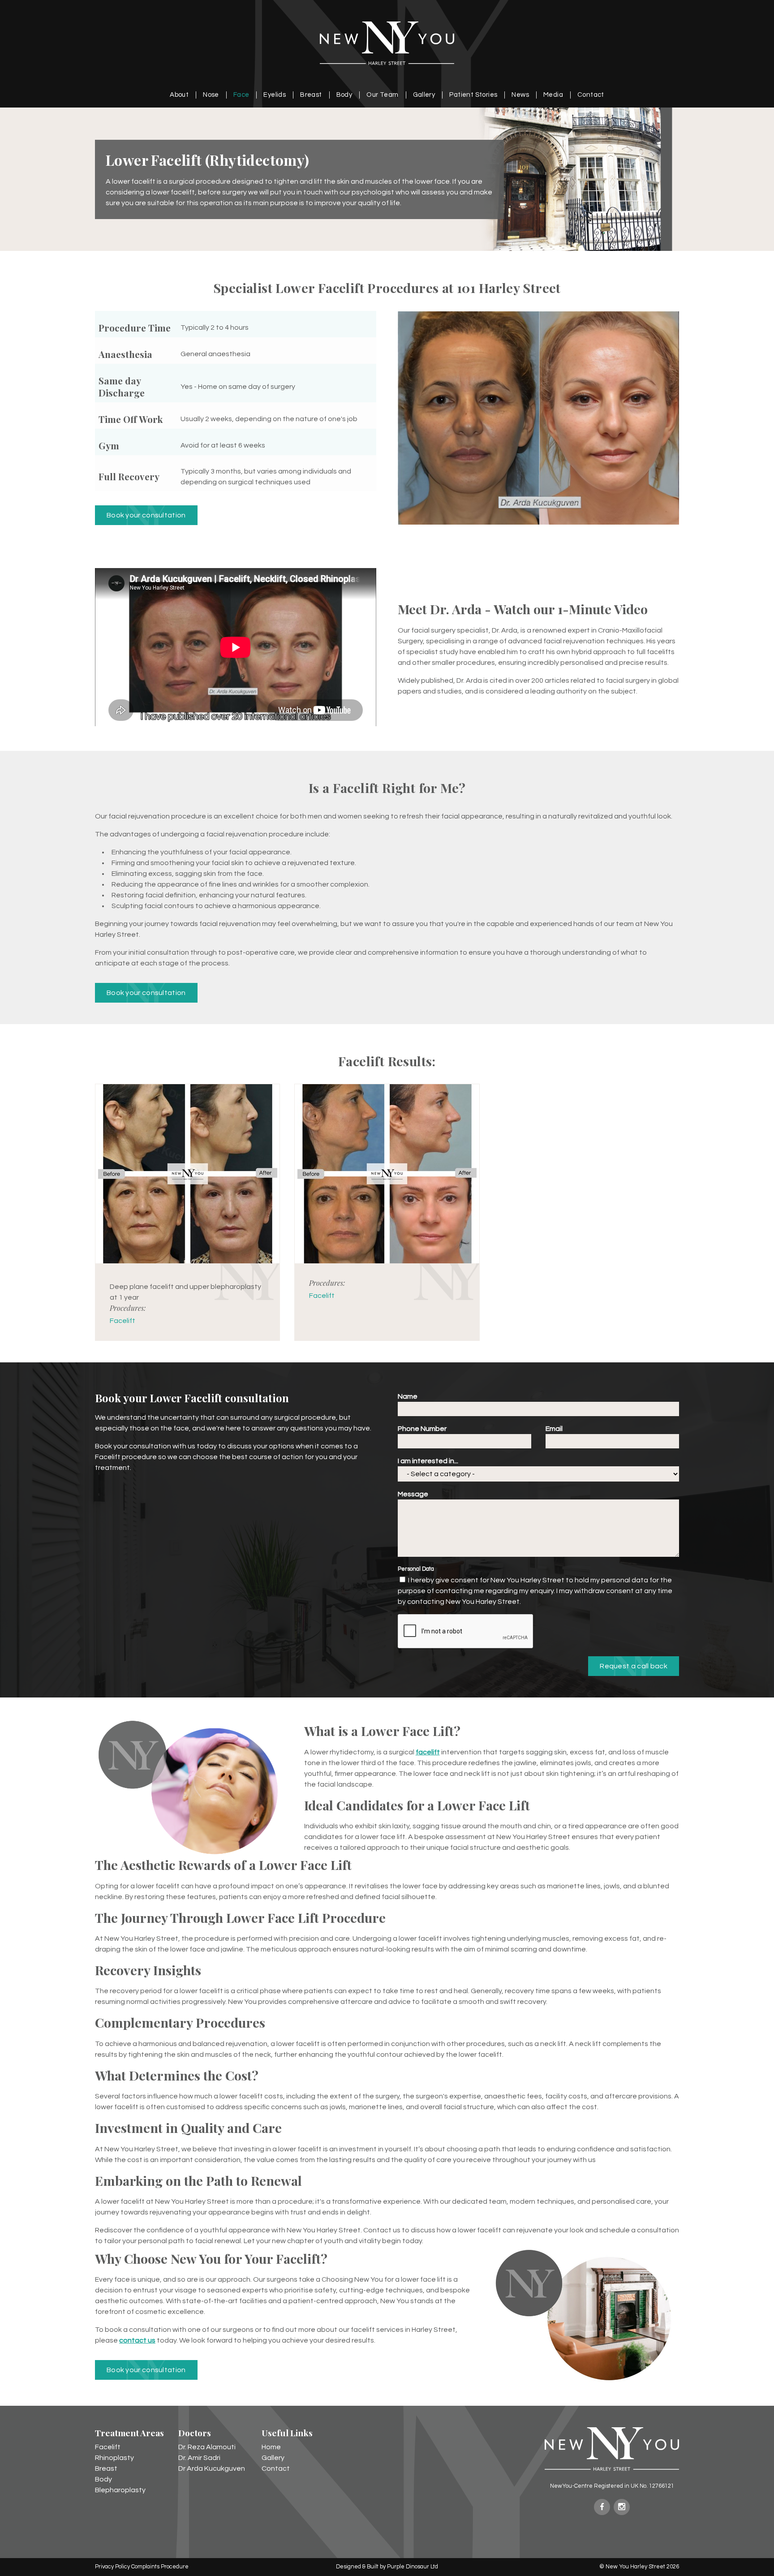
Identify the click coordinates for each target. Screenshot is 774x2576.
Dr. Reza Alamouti (207, 2447)
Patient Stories (473, 95)
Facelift (123, 1321)
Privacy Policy (112, 2567)
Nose (211, 95)
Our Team (382, 95)
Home (271, 2447)
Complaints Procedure (160, 2567)
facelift (428, 1752)
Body (344, 95)
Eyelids (275, 95)
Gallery (424, 95)
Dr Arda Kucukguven (212, 2468)
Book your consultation (146, 515)
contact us (137, 2340)
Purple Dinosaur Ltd (413, 2567)
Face (241, 95)
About (179, 95)
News (520, 95)
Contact (591, 95)
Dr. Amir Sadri (199, 2458)
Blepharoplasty (120, 2490)
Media (553, 95)
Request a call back (634, 1666)
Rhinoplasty (114, 2458)
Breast (311, 95)
